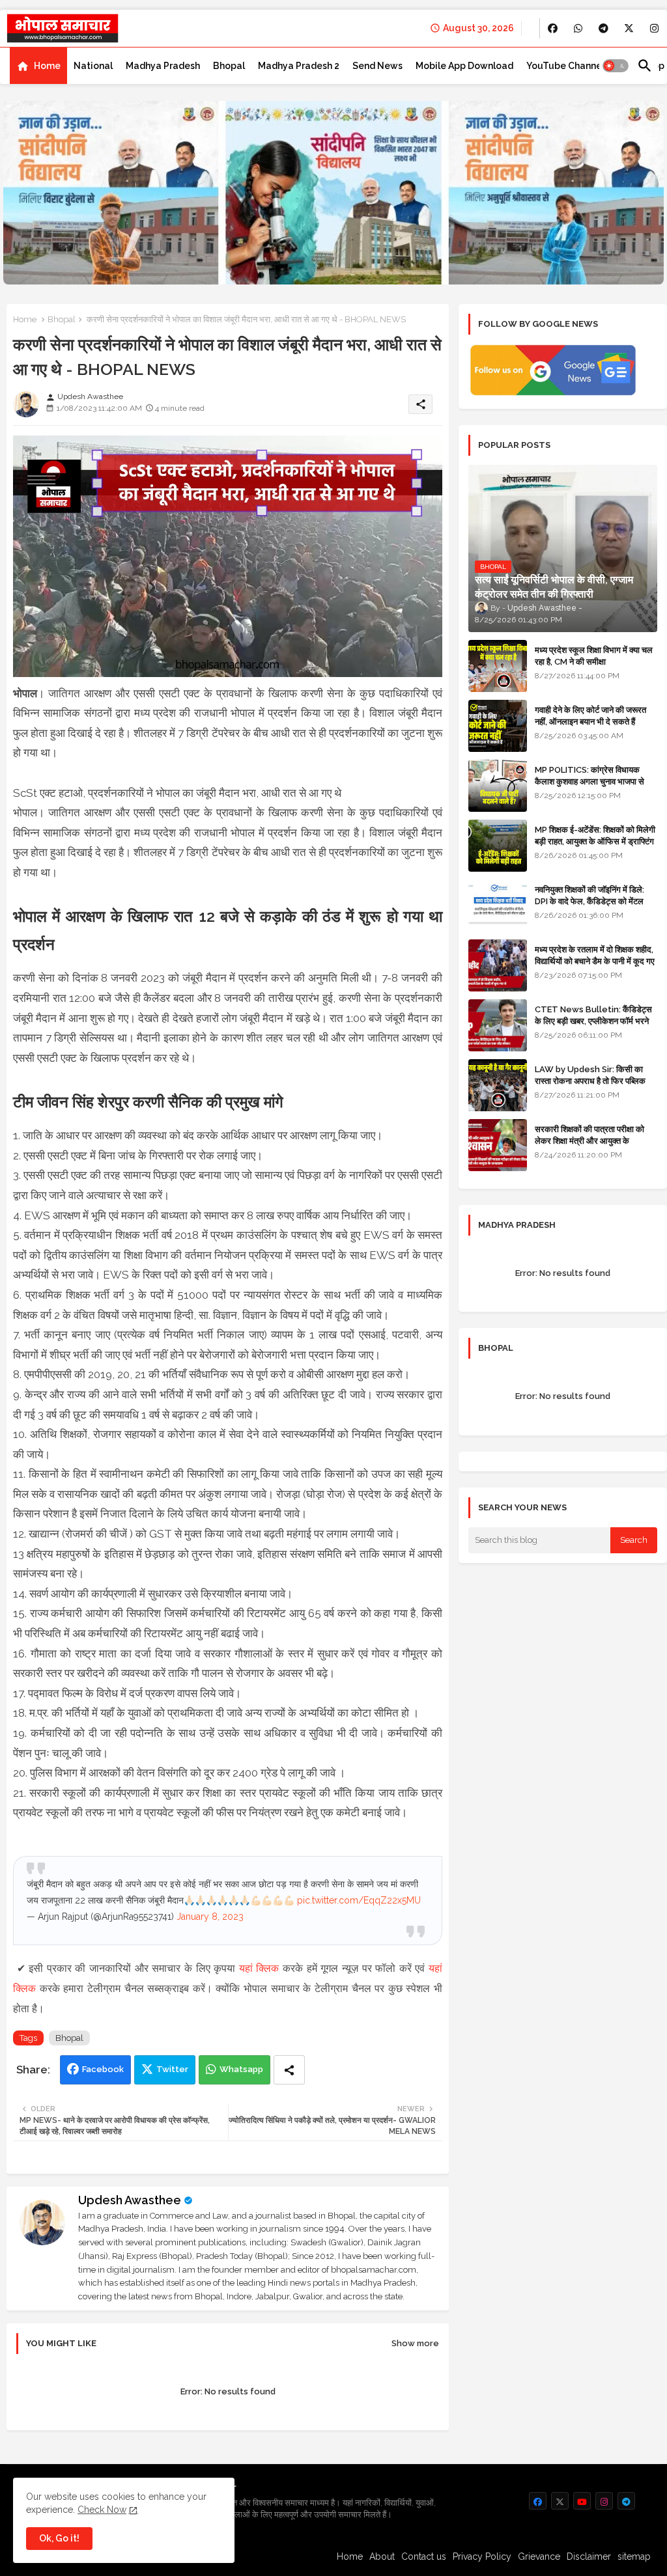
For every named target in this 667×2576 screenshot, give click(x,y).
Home (47, 66)
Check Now (102, 2510)
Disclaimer (589, 2556)
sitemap (634, 2556)
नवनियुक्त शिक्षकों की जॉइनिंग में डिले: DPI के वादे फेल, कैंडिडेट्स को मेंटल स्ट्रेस (589, 901)
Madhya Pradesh (163, 66)
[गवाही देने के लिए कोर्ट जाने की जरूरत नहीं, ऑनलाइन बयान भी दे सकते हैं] (498, 726)
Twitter (172, 2069)
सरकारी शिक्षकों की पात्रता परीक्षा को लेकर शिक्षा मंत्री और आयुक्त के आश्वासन (589, 1141)
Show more (415, 2343)
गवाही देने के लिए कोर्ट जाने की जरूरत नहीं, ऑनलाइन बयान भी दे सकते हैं (590, 716)
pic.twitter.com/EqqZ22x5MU (359, 1900)
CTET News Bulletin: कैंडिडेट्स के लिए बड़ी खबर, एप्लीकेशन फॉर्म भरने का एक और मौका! (593, 1021)
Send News (377, 66)
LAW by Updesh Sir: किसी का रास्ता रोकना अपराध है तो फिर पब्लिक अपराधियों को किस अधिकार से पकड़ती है (595, 1081)
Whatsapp (241, 2069)
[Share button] (289, 2070)
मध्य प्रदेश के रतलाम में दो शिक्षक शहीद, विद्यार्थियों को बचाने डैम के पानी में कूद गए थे (595, 961)
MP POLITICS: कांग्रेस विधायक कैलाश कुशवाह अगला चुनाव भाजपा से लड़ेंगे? (589, 782)
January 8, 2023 (210, 1917)
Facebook (103, 2069)
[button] (616, 66)
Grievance (539, 2556)
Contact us (424, 2556)
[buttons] (553, 28)
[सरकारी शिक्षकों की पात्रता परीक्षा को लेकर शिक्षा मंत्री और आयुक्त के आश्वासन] (498, 1145)
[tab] (38, 66)
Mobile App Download (464, 66)
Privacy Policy (482, 2556)
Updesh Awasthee (130, 2200)
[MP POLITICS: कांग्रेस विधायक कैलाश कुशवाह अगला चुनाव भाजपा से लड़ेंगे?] (498, 786)
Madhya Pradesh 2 (299, 66)
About (382, 2556)
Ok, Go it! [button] (59, 2538)
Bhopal (229, 66)
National (93, 66)
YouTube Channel (565, 66)
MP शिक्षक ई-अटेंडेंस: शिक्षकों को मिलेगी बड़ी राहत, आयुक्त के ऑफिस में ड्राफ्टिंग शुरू (595, 841)
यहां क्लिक (259, 1968)
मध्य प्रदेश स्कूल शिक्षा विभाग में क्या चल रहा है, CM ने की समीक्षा (594, 656)
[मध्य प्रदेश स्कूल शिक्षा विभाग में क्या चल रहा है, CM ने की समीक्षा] (498, 666)
